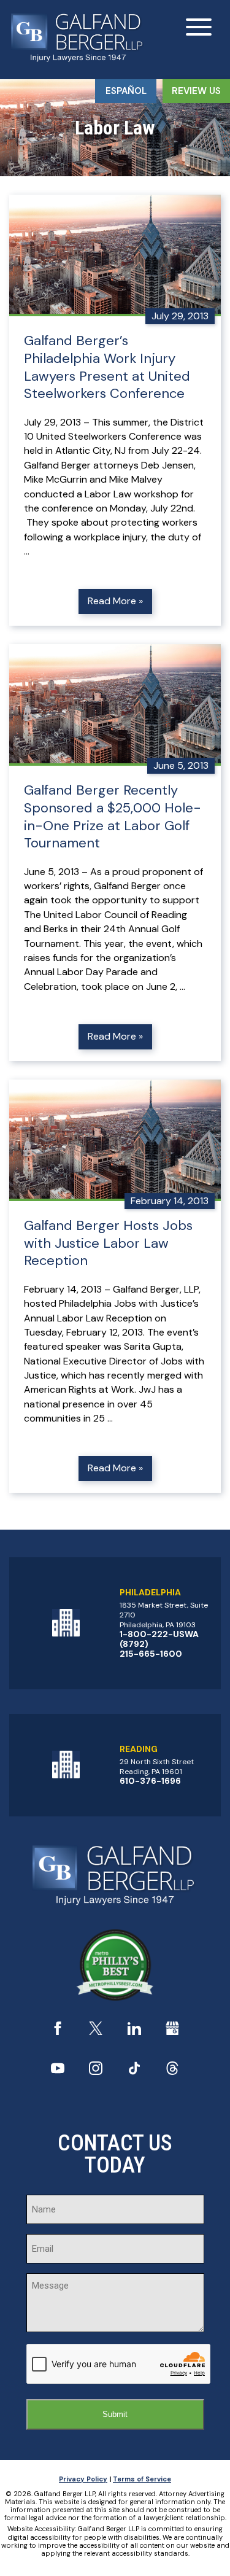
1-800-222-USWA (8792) (159, 1639)
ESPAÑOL (126, 91)
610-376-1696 (150, 1781)
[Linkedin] (134, 2032)
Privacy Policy (83, 2479)
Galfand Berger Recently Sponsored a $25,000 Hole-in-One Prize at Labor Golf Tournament (113, 817)
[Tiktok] (134, 2072)
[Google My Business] (172, 2032)
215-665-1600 (151, 1654)
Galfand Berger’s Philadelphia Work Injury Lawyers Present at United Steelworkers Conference (107, 367)
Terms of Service (142, 2479)
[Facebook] (58, 2032)
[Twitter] (96, 2032)
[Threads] (172, 2072)
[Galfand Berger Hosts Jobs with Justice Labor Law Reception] (115, 1140)
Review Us (196, 91)
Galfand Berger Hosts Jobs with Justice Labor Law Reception (108, 1243)
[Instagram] (96, 2072)
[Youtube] (58, 2072)
